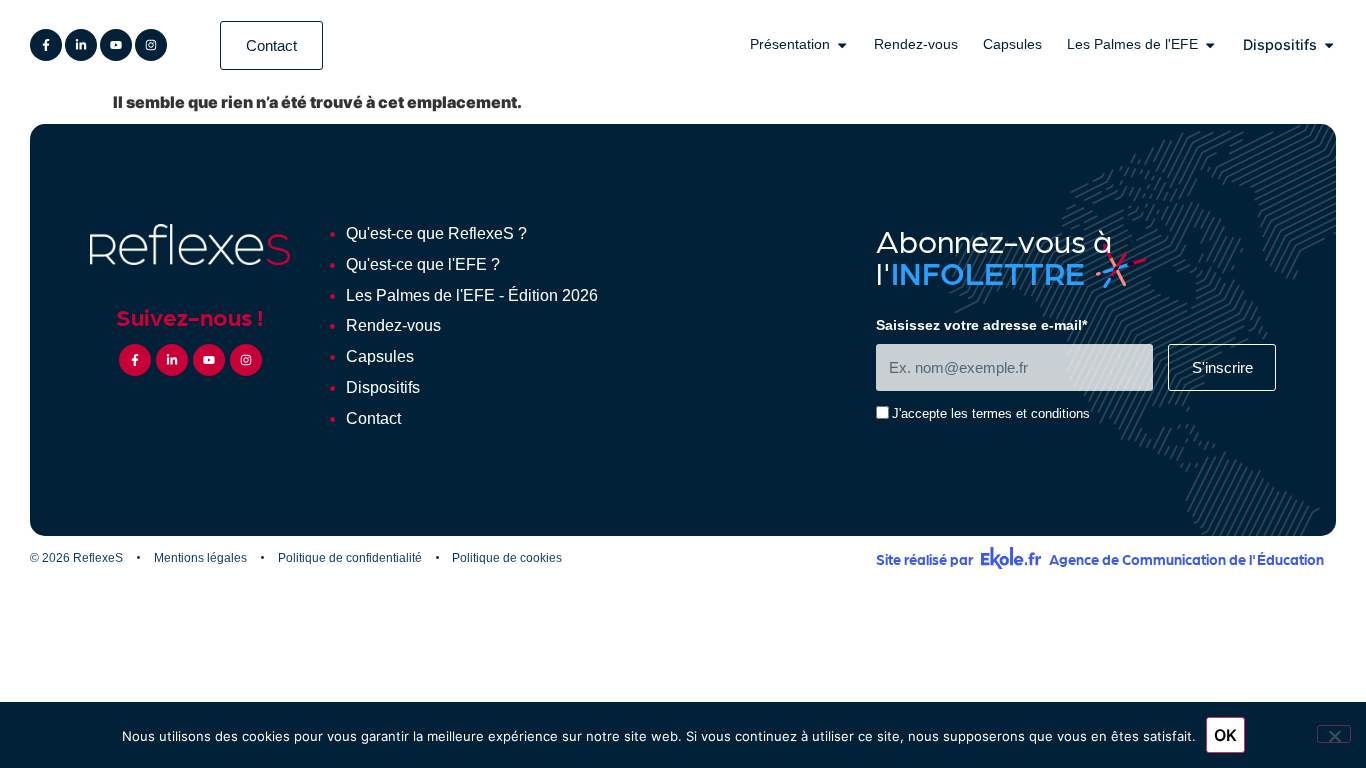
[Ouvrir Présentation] (842, 45)
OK (1225, 735)
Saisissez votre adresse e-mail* (981, 325)
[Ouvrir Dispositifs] (1329, 45)
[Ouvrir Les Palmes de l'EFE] (1210, 45)
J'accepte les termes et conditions (991, 414)
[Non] (1334, 734)
